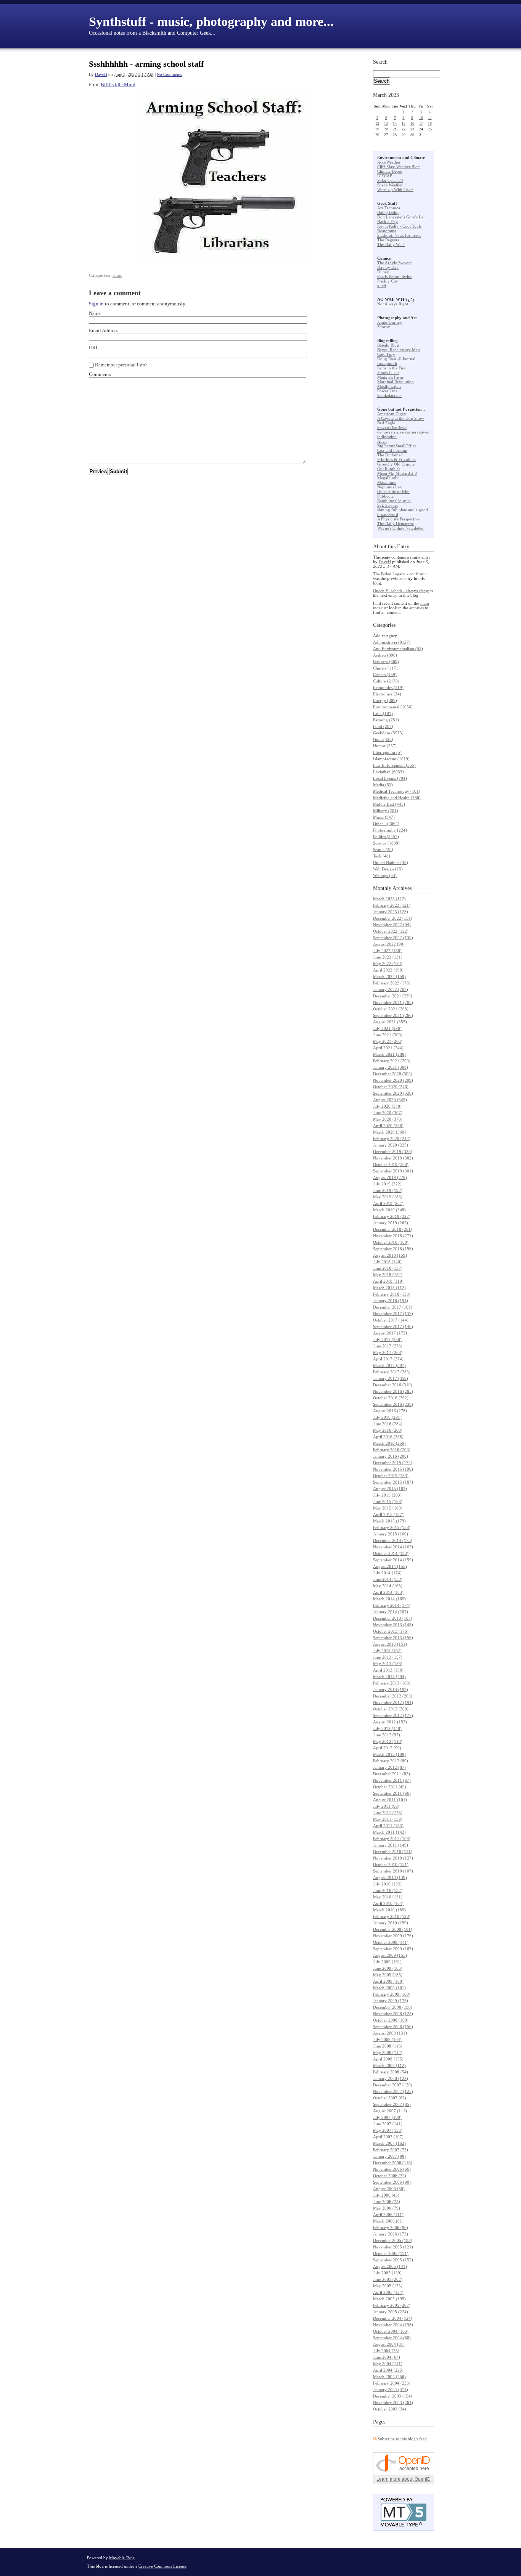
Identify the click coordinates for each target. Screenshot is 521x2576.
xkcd (382, 286)
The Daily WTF (391, 244)
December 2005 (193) (393, 2240)
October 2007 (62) (390, 2098)
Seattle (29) (383, 850)
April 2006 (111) (388, 2215)
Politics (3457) (386, 837)
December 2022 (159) (393, 918)
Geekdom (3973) (388, 733)
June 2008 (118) (388, 2046)
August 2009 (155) (390, 1955)
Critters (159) (385, 675)
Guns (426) (383, 739)
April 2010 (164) (388, 1903)
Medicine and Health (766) (397, 798)
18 (430, 123)
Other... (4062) (386, 824)
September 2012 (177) (393, 1715)
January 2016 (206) (391, 1456)
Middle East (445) (389, 804)
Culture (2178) (386, 681)
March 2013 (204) (389, 1677)
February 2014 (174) (392, 1605)
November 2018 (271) (393, 1236)
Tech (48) (382, 856)
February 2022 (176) (392, 983)
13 (386, 123)
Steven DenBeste (392, 427)
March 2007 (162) (389, 2143)
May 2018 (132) (388, 1275)
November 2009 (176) (393, 1936)
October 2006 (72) (390, 2176)
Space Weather (390, 185)
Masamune (387, 482)
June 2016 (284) (388, 1424)
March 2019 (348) (389, 1210)
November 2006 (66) (392, 2169)
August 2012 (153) (390, 1722)
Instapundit (387, 363)
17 (421, 123)
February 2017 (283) (392, 1372)
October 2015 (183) (391, 1476)
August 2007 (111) (390, 2111)
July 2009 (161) (387, 1962)
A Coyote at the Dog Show (401, 418)
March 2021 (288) (389, 1054)
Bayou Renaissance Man (399, 350)
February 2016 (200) (392, 1450)
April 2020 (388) (388, 1126)
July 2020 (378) (387, 1106)
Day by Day (388, 267)
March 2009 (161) (389, 1988)
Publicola (385, 496)
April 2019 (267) (388, 1203)
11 (430, 118)
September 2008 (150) (393, 2027)
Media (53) (383, 785)
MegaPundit (388, 478)
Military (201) (386, 811)
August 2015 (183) (390, 1489)
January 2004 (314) (391, 2390)
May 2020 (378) (388, 1119)
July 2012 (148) (387, 1728)
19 (377, 129)
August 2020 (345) (390, 1100)
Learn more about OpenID (404, 2479)
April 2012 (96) (387, 1748)
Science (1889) (386, 843)
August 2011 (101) (390, 1800)
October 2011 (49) (390, 1787)
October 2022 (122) (391, 931)
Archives (402, 888)
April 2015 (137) (388, 1514)
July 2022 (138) (387, 951)
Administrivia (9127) (392, 642)
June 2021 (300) (388, 1035)
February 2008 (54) (391, 2072)
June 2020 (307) (388, 1113)
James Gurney (390, 322)
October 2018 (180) (391, 1242)
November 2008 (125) (393, 2014)
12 (377, 123)
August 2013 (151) (390, 1644)
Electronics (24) (387, 694)
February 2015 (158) (392, 1527)
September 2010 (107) (393, 1871)
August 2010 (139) (390, 1877)
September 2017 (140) (393, 1327)
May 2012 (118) (388, 1741)
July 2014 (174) (387, 1573)
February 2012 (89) (391, 1761)
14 (395, 123)
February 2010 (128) (392, 1916)
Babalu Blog (388, 345)
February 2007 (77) (391, 2150)
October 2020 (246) (391, 1087)
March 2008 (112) (389, 2065)
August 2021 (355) (390, 1022)
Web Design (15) (388, 869)
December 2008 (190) (393, 2007)
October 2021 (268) (391, 1009)
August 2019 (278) (390, 1177)
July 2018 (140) (387, 1262)
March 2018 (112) (389, 1288)
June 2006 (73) (387, 2202)
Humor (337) (385, 746)
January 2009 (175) (391, 2001)
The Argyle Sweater (395, 263)
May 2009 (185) (388, 1975)
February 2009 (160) (392, 1994)
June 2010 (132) (388, 1890)
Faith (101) (383, 713)
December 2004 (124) (393, 2318)
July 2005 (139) (387, 2273)
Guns (117, 275)
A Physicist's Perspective (398, 519)
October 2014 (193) (391, 1553)
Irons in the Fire (391, 368)
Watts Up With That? (395, 190)
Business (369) (386, 662)
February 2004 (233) (392, 2383)
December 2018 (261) (393, 1229)
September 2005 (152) (393, 2260)
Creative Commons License (162, 2566)
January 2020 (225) (391, 1145)
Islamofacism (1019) (391, 759)
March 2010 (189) (389, 1910)
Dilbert (383, 272)
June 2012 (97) (387, 1735)
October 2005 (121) (391, 2253)
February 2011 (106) (392, 1839)
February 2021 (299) (392, 1061)
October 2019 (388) (391, 1164)
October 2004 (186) (391, 2331)
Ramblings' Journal (394, 501)
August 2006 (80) (389, 2189)
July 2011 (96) (386, 1806)
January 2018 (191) (391, 1301)
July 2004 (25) (386, 2351)
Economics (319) (388, 687)
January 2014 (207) (391, 1612)
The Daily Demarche (396, 524)
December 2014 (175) (393, 1540)
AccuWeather (389, 162)
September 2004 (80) (392, 2338)
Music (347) (384, 817)
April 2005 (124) (388, 2292)
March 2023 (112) (389, 899)
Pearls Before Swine (395, 276)
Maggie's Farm (390, 377)
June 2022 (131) (388, 957)
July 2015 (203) (387, 1495)
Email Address (104, 330)
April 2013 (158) (388, 1670)
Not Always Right (393, 304)
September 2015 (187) (393, 1482)
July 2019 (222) (387, 1184)
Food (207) (383, 726)
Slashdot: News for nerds (399, 235)
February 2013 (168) (392, 1683)
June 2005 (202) (388, 2279)
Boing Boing (388, 212)
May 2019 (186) (388, 1197)
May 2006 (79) (387, 2208)
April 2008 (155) (388, 2059)
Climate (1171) (386, 668)
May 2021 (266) (388, 1041)
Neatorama (387, 231)
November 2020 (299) (393, 1080)
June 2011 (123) (388, 1813)
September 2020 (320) (393, 1093)
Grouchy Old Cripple (396, 464)
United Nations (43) (391, 862)
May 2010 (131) (388, 1897)
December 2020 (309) (393, 1074)
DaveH (101, 74)
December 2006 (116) (393, 2163)
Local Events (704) (390, 778)
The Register (388, 240)
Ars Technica (389, 208)
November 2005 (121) (393, 2247)
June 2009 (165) (388, 1968)
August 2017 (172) (390, 1333)
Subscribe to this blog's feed (402, 2439)
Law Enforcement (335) (394, 765)
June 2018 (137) (388, 1268)
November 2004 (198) (393, 2325)
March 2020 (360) (389, 1132)
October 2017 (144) (391, 1320)
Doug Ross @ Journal (396, 359)
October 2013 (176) (391, 1631)
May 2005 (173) (388, 2286)
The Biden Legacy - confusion (400, 574)
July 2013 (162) (387, 1651)
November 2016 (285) (393, 1391)
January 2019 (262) (391, 1223)
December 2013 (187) (393, 1618)
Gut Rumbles (389, 469)
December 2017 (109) (393, 1307)
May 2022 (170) (388, 964)
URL (94, 348)
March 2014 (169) (389, 1599)
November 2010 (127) (393, 1858)
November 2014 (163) (393, 1547)
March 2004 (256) (389, 2377)
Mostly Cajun (389, 386)
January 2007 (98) (389, 2156)
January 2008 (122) (391, 2078)
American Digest (392, 414)
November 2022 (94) (392, 925)
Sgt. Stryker (388, 505)
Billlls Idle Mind (118, 84)
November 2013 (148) (393, 1625)
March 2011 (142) (389, 1832)
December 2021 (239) (393, 996)
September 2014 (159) (393, 1560)
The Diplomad (390, 455)
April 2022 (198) (388, 970)
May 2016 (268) (388, 1430)
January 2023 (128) (391, 912)
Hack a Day (388, 222)
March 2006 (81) (388, 2221)
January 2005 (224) (391, 2312)
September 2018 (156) (393, 1249)
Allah (382, 441)
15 (404, 123)
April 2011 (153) (388, 1826)
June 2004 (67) (387, 2357)
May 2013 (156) (388, 1664)
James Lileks (388, 373)
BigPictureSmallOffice (397, 446)
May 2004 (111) (388, 2364)
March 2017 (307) (389, 1365)
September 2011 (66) (392, 1793)
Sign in (96, 304)
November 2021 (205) (393, 1002)
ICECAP (385, 176)
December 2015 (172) (393, 1463)
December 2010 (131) (393, 1852)
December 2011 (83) (392, 1774)
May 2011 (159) (388, 1819)
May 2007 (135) (388, 2130)
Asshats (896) (385, 655)
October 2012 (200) (391, 1709)
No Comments (169, 74)
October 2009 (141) (391, 1942)
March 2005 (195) (389, 2299)
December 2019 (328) (393, 1151)
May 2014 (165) (388, 1586)
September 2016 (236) (393, 1404)
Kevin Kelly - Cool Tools (399, 226)
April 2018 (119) (388, 1281)
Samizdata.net (389, 395)
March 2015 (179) (389, 1521)
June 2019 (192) (388, 1190)
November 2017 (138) (393, 1314)
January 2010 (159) (391, 1923)
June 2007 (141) (388, 2124)
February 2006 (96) (391, 2228)
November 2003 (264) (393, 2403)
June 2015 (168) (388, 1502)
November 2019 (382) (393, 1158)
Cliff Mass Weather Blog (399, 167)
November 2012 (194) (393, 1702)
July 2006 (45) (386, 2195)
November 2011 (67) (392, 1780)
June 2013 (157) (388, 1657)
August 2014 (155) (390, 1566)
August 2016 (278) (390, 1411)
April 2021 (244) (388, 1048)
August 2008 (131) (390, 2033)
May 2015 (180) (388, 1508)
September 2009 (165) (393, 1949)
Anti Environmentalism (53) (398, 649)
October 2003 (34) (390, 2409)
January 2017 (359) (391, 1378)
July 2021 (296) (387, 1028)
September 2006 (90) (392, 2182)
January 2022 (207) (391, 989)
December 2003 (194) (393, 2396)
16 (412, 123)
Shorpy (384, 327)
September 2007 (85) (392, 2104)
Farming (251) (386, 720)
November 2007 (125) (393, 2091)
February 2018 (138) (392, 1294)
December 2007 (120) (393, 2085)
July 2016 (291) (387, 1417)
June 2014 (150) (388, 1579)
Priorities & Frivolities (397, 459)
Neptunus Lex (390, 487)
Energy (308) (385, 700)
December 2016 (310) (393, 1385)
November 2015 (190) (393, 1469)
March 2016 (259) (389, 1443)
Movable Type (122, 2558)
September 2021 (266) (393, 1015)
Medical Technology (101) (397, 791)
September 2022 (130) (393, 938)
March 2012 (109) (389, 1754)
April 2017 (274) (388, 1359)
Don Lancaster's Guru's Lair (402, 217)
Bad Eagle (386, 423)
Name (95, 313)
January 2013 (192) (391, 1689)
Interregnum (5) (387, 752)
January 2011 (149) (391, 1845)
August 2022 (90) (389, 944)
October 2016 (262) (391, 1398)
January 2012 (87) (389, 1767)
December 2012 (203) (393, 1696)
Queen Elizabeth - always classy (401, 591)
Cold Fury (386, 354)
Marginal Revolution (396, 382)
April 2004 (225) (388, 2370)
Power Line (387, 391)
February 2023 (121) (392, 905)
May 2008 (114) (388, 2052)
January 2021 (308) (391, 1067)
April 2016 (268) (388, 1437)
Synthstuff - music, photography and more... (211, 22)
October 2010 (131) (391, 1865)
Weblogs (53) (385, 875)
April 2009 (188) (388, 1981)
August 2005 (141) (390, 2266)
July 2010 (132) (387, 1884)
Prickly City (388, 281)
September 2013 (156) (393, 1638)
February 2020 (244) (392, 1139)
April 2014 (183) (388, 1592)
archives (416, 608)
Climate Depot (390, 171)
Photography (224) (390, 830)
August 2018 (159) (390, 1255)
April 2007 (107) (388, 2137)
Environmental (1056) (393, 707)
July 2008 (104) (387, 2040)
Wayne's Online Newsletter (400, 528)
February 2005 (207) (392, 2305)
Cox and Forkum (392, 450)
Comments (100, 374)
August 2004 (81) (389, 2344)
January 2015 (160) (391, 1534)
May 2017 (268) (388, 1352)
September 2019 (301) (393, 1171)
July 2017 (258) (387, 1339)
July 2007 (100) (387, 2117)
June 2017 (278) (388, 1346)
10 (421, 118)
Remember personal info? (121, 365)
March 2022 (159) (389, 976)
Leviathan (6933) (388, 772)
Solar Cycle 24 (390, 180)
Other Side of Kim (393, 491)
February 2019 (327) (392, 1216)
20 (386, 129)
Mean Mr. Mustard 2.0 (397, 473)
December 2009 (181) (393, 1929)
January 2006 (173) (391, 2234)
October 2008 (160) (391, 2020)
